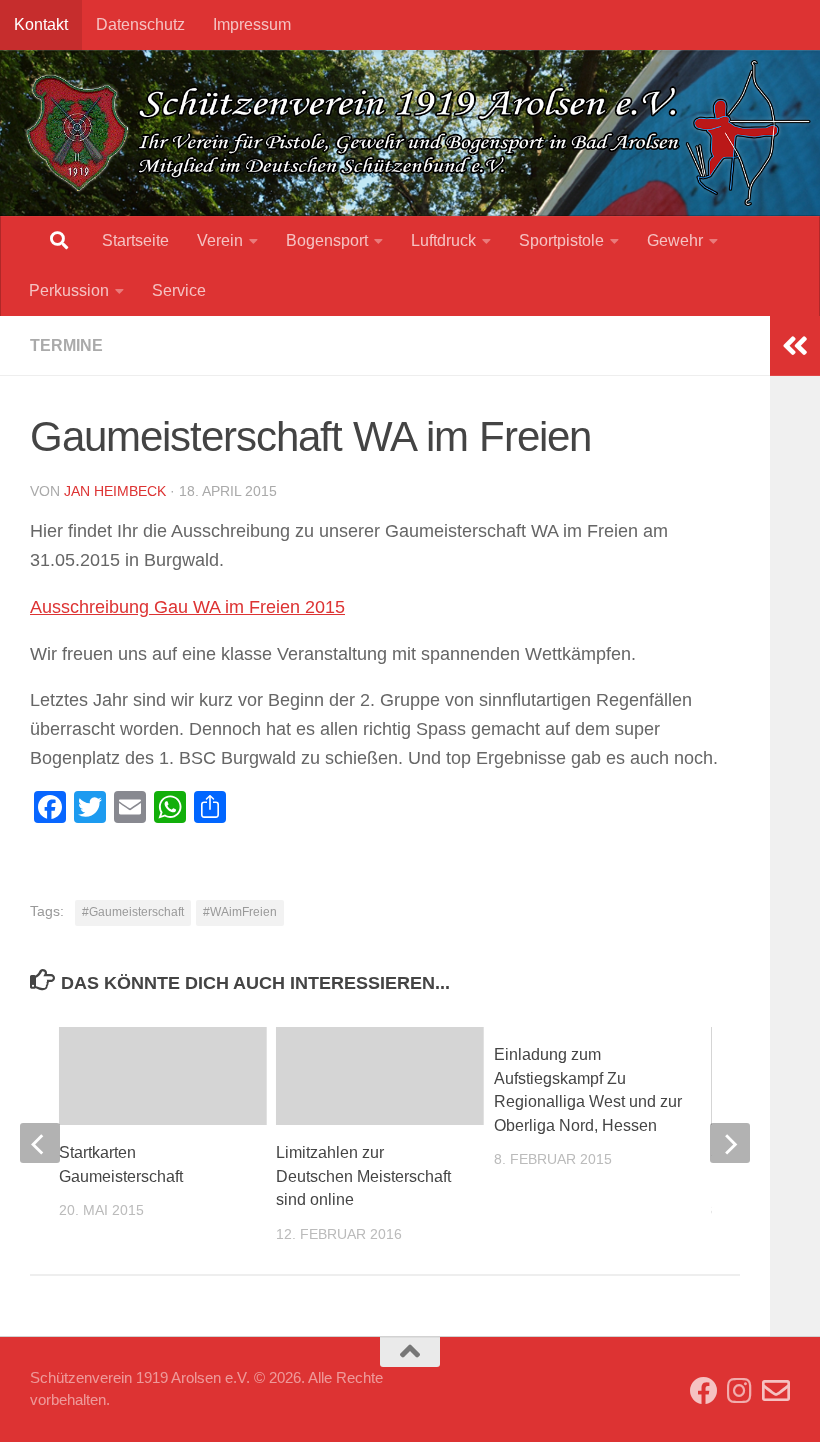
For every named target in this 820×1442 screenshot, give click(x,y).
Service (179, 290)
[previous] (40, 1143)
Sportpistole (561, 240)
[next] (730, 1143)
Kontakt (41, 24)
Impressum (252, 24)
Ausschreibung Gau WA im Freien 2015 (187, 607)
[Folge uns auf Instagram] (740, 1391)
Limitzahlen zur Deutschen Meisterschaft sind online (363, 1176)
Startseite (135, 240)
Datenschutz (140, 24)
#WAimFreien (240, 912)
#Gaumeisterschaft (133, 912)
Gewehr (675, 240)
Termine (66, 345)
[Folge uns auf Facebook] (704, 1391)
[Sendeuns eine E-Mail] (776, 1391)
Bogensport (327, 240)
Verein (220, 240)
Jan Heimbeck (115, 491)
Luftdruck (443, 240)
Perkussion (69, 290)
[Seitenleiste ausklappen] (795, 346)
